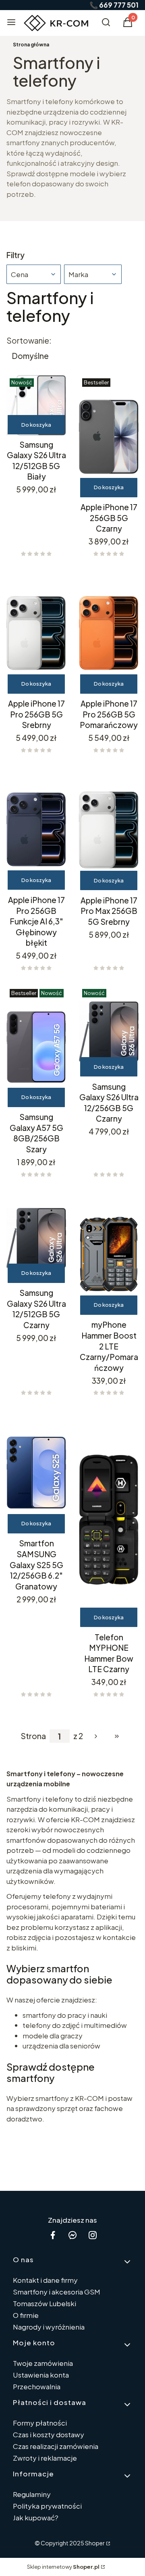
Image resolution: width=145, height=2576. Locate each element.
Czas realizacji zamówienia (56, 2446)
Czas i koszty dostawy (49, 2434)
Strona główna (31, 45)
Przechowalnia (37, 2386)
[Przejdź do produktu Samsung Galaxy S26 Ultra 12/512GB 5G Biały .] (36, 405)
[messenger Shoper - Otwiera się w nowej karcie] (72, 2235)
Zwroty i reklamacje (45, 2458)
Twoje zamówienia (43, 2363)
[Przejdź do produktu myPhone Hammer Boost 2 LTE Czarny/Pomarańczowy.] (109, 1254)
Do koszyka (36, 425)
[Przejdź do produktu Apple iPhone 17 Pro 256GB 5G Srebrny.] (36, 633)
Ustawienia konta (41, 2375)
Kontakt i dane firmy (45, 2280)
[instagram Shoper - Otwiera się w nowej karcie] (93, 2235)
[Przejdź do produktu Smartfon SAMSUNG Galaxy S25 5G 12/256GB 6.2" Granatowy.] (36, 1472)
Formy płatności (40, 2423)
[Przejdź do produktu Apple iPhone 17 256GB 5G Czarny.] (109, 437)
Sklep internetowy (63, 2567)
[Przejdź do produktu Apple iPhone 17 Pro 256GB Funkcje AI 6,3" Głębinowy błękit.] (36, 830)
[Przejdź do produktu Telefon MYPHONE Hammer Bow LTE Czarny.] (109, 1519)
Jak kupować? (36, 2518)
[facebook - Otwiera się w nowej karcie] (53, 2235)
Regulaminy (32, 2494)
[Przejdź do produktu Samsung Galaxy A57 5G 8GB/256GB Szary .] (36, 1047)
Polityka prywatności (47, 2506)
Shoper (95, 2543)
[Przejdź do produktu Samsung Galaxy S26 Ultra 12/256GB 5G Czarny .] (109, 1032)
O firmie (26, 2315)
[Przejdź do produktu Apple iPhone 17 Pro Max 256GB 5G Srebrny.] (109, 830)
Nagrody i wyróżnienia (49, 2327)
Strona (33, 1736)
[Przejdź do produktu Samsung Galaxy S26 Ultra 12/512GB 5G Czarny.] (36, 1238)
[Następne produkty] (96, 1736)
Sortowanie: (29, 340)
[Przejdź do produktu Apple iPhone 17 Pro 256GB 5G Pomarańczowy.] (109, 633)
